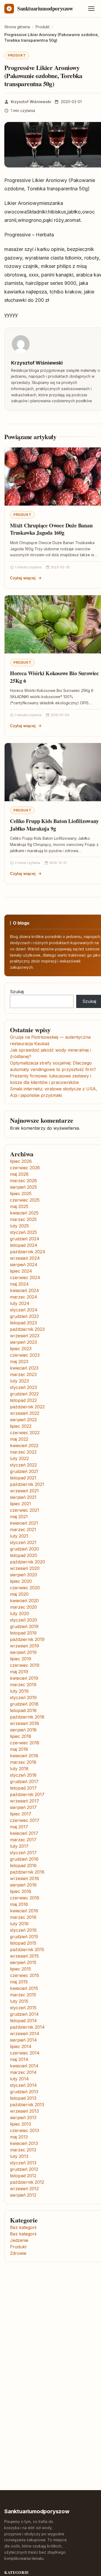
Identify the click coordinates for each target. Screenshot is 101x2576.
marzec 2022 (23, 1452)
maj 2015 (19, 1982)
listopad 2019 (23, 1633)
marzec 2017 (23, 1840)
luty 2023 (19, 1381)
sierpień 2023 (23, 1342)
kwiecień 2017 (24, 1833)
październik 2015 (27, 1949)
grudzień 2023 (24, 1316)
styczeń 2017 (23, 1853)
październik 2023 (27, 1329)
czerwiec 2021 (25, 1510)
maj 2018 (19, 1749)
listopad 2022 (23, 1400)
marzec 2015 (23, 1995)
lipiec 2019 (21, 1659)
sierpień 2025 (23, 1187)
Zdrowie (18, 2253)
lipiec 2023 (21, 1349)
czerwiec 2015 (25, 1975)
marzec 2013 (23, 2150)
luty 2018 (19, 1769)
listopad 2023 (23, 1323)
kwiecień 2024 (25, 1290)
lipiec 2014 (21, 2046)
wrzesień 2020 (25, 1568)
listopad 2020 (24, 1555)
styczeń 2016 (23, 1930)
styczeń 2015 (23, 2008)
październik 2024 (28, 1252)
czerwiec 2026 (25, 1168)
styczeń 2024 (24, 1310)
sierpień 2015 (23, 1962)
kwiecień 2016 (24, 1911)
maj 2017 (19, 1827)
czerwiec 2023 (25, 1355)
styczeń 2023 (23, 1387)
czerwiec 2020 (25, 1588)
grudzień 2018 (24, 1704)
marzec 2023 (23, 1374)
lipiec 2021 (20, 1504)
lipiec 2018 (21, 1736)
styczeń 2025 (23, 1232)
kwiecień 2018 (24, 1756)
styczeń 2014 (23, 2085)
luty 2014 (19, 2079)
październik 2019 (27, 1639)
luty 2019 (19, 1691)
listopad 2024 (24, 1245)
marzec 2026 (23, 1181)
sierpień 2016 (23, 1885)
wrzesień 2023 (25, 1336)
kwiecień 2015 (24, 1988)
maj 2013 (19, 2137)
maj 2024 (19, 1284)
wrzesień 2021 (24, 1491)
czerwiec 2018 (25, 1743)
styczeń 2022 (23, 1465)
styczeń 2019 (23, 1697)
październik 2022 (27, 1407)
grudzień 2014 (24, 2014)
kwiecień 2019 (24, 1678)
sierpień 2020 (24, 1575)
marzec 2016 (23, 1917)
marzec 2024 (24, 1297)
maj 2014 (19, 2059)
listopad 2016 (23, 1865)
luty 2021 (19, 1536)
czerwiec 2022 (25, 1433)
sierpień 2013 (23, 2117)
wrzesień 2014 (25, 2033)
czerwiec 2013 (25, 2130)
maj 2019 (19, 1672)
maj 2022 (19, 1439)
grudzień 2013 (24, 2092)
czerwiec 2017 (25, 1820)
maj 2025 (19, 1206)
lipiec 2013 (20, 2124)
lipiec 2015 (20, 1969)
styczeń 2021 (23, 1542)
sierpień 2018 (23, 1730)
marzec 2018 (23, 1762)
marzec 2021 (23, 1529)
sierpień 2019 (23, 1652)
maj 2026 (19, 1174)
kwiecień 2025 (24, 1213)
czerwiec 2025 (25, 1200)
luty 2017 (19, 1846)
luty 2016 (19, 1924)
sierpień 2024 (24, 1265)
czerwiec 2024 (25, 1277)
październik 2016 (27, 1872)
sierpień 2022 (23, 1420)
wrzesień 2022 (25, 1413)
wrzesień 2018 (25, 1723)
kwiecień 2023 (24, 1368)
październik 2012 (27, 2182)
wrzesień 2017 (25, 1801)
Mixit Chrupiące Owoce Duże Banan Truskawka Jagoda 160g (51, 529)
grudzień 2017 (24, 1781)
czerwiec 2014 (25, 2053)
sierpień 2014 (23, 2040)
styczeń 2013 (23, 2163)
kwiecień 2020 (24, 1601)
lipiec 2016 (21, 1891)
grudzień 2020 (25, 1549)
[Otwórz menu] (91, 9)
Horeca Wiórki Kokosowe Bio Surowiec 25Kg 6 (54, 677)
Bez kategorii (23, 2227)
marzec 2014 (23, 2072)
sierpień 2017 (23, 1807)
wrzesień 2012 (24, 2189)
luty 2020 (20, 1613)
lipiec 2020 (21, 1581)
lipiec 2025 (21, 1193)
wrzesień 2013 (24, 2111)
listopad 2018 (23, 1710)
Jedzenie (19, 2240)
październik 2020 (27, 1562)
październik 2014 (27, 2027)
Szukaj (17, 992)
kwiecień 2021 (24, 1523)
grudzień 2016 (24, 1859)
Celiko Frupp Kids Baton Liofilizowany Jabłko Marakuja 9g (54, 825)
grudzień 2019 (24, 1626)
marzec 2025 (23, 1219)
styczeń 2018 (23, 1775)
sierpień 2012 (23, 2195)
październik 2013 (27, 2105)
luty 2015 (19, 2001)
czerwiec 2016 (25, 1898)
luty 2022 (19, 1458)
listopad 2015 (23, 1943)
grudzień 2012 (24, 2169)
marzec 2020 (23, 1607)
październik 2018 (27, 1717)
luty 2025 (19, 1226)
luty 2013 (19, 2156)
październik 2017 (27, 1794)
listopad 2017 (23, 1788)
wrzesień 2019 (25, 1646)
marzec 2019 (23, 1685)
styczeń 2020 (24, 1620)
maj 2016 (19, 1904)
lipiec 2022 (21, 1426)
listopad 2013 (23, 2098)
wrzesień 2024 (25, 1258)
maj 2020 (19, 1594)
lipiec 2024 (21, 1271)
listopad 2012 (23, 2176)
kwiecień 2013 (24, 2143)
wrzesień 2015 (24, 1956)
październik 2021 (27, 1484)
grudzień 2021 (24, 1471)
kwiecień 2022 (24, 1445)
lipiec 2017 (21, 1814)
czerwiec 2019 (25, 1665)
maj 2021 (19, 1517)
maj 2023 (19, 1361)
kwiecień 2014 (24, 2066)
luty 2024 (20, 1303)
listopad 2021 (23, 1478)
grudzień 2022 (24, 1394)
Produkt (17, 55)
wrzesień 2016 (25, 1878)
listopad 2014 (23, 2021)
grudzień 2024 (25, 1239)
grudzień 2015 (24, 1937)
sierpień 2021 (23, 1497)
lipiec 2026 (21, 1161)
